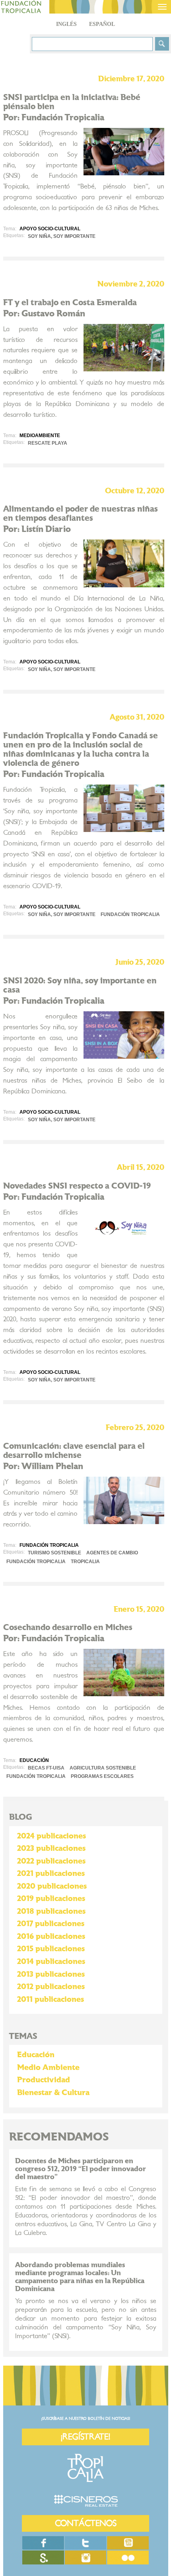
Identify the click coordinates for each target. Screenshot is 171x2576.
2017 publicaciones (51, 1924)
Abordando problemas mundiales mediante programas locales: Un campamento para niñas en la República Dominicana (80, 2277)
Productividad (44, 2080)
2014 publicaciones (51, 1962)
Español (102, 24)
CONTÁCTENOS (86, 2523)
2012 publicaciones (51, 1987)
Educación (36, 2055)
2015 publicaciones (51, 1949)
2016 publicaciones (51, 1936)
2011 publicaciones (51, 1999)
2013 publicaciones (51, 1974)
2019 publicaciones (51, 1899)
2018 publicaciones (51, 1911)
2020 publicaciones (52, 1886)
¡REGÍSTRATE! (85, 2437)
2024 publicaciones (51, 1836)
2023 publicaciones (51, 1848)
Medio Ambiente (48, 2068)
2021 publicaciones (51, 1874)
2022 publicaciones (51, 1861)
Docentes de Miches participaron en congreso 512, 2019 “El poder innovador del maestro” (81, 2169)
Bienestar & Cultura (53, 2093)
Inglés (66, 24)
